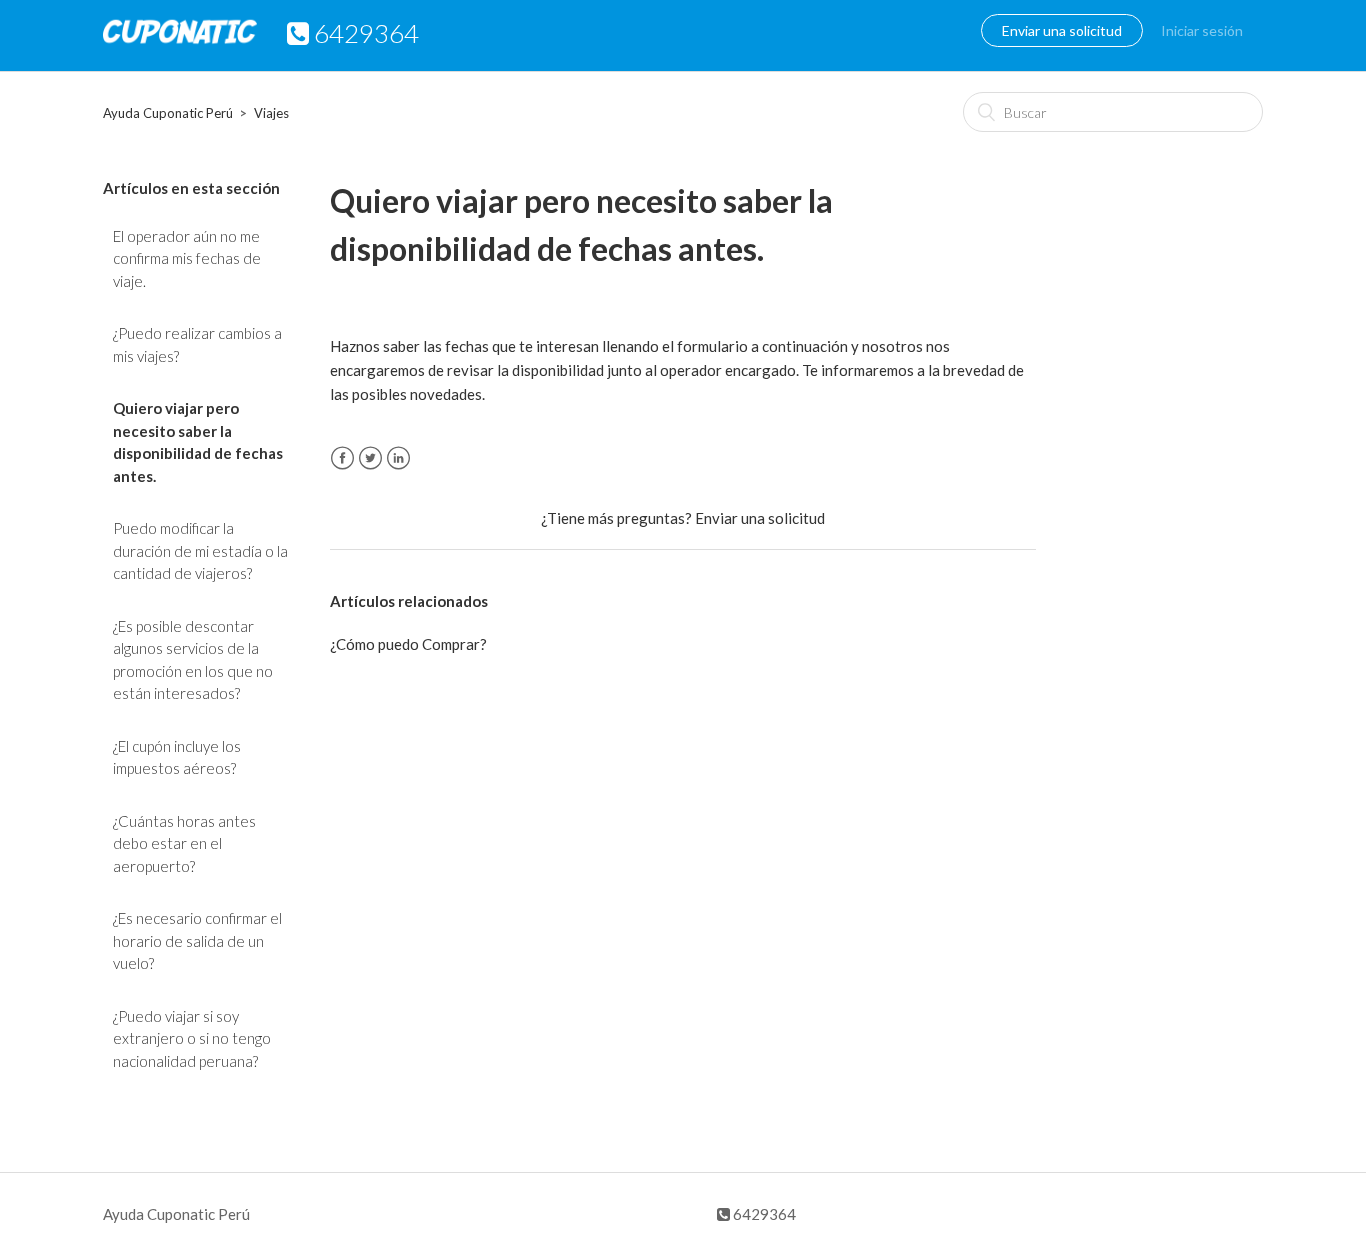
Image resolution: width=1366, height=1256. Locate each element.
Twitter (370, 458)
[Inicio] (180, 45)
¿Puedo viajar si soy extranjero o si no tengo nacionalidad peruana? (192, 1038)
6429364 (763, 1214)
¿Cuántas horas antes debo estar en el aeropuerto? (184, 843)
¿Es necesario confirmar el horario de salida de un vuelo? (197, 940)
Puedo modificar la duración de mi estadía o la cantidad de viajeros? (200, 550)
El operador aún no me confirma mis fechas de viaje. (187, 258)
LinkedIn (398, 458)
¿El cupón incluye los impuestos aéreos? (177, 757)
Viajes (271, 113)
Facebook (342, 458)
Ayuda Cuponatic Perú (168, 113)
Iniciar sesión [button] (1202, 30)
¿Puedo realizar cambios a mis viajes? (197, 344)
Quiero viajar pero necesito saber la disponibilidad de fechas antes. (198, 442)
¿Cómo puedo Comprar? (408, 644)
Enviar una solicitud (1062, 30)
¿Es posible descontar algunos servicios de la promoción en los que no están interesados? (193, 660)
